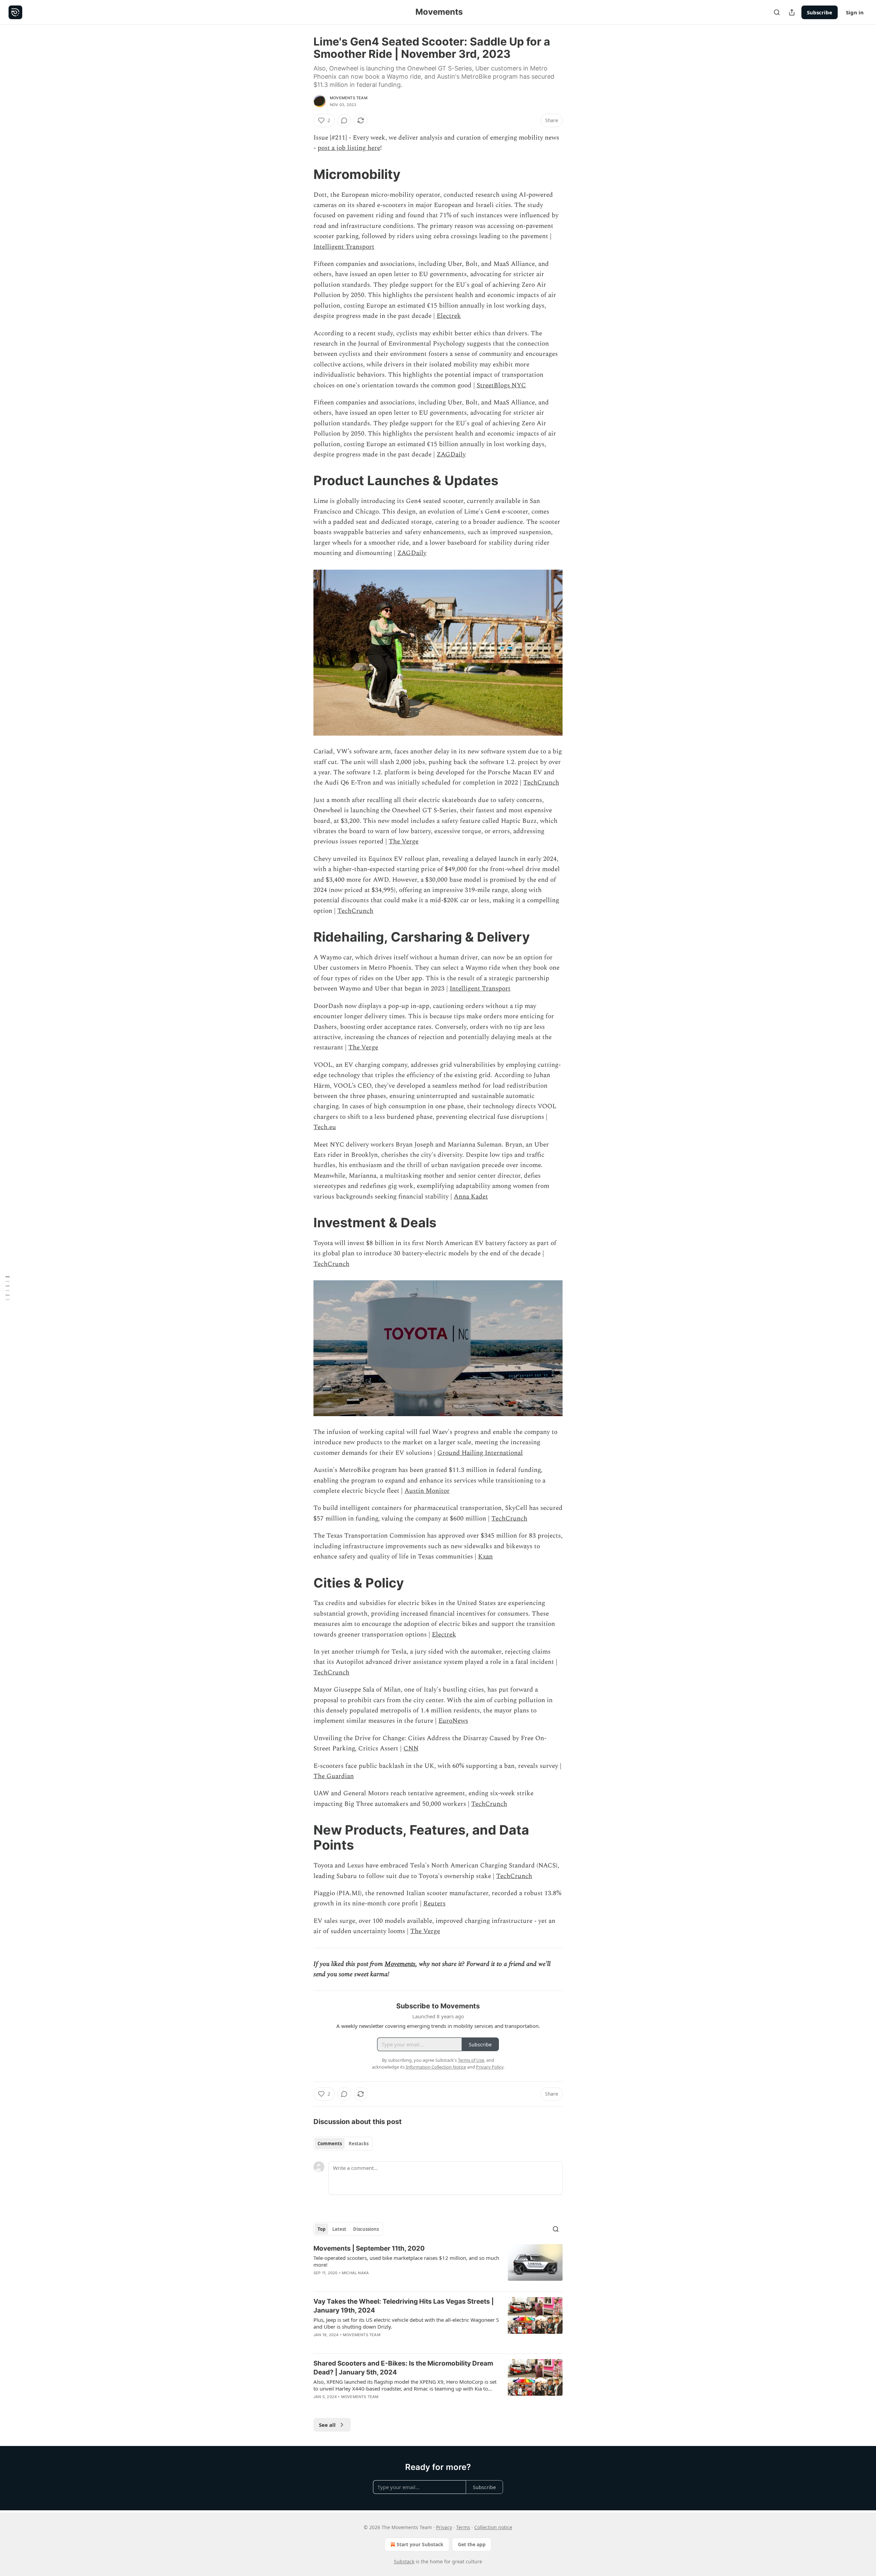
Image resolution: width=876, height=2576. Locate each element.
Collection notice (493, 2527)
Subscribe (820, 12)
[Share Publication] (792, 12)
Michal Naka (355, 2273)
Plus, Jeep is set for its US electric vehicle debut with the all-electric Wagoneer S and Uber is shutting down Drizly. (406, 2323)
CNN (411, 1749)
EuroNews (453, 1721)
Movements (400, 1964)
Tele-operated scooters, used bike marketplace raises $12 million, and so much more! (406, 2261)
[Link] (304, 174)
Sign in (855, 12)
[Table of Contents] (8, 1288)
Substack (404, 2561)
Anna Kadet (471, 1197)
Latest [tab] (339, 2229)
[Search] (777, 12)
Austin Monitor (427, 1491)
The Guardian (334, 1776)
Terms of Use (471, 2060)
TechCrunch (541, 783)
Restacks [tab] (359, 2144)
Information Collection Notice (436, 2067)
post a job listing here (349, 148)
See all (327, 2425)
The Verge (404, 842)
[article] (438, 2265)
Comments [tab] (330, 2144)
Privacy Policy (490, 2067)
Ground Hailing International (480, 1453)
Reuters (434, 1904)
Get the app (472, 2544)
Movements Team (349, 98)
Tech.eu (325, 1127)
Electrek (449, 316)
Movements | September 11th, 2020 (369, 2248)
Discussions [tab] (366, 2229)
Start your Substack (420, 2544)
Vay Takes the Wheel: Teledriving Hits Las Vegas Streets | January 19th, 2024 (404, 2306)
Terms (463, 2527)
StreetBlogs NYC (501, 385)
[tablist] (343, 2144)
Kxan (485, 1557)
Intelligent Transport (344, 247)
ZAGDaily (451, 455)
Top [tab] (321, 2229)
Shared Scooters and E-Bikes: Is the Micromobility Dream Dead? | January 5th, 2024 (403, 2368)
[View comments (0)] (344, 120)
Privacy (444, 2527)
